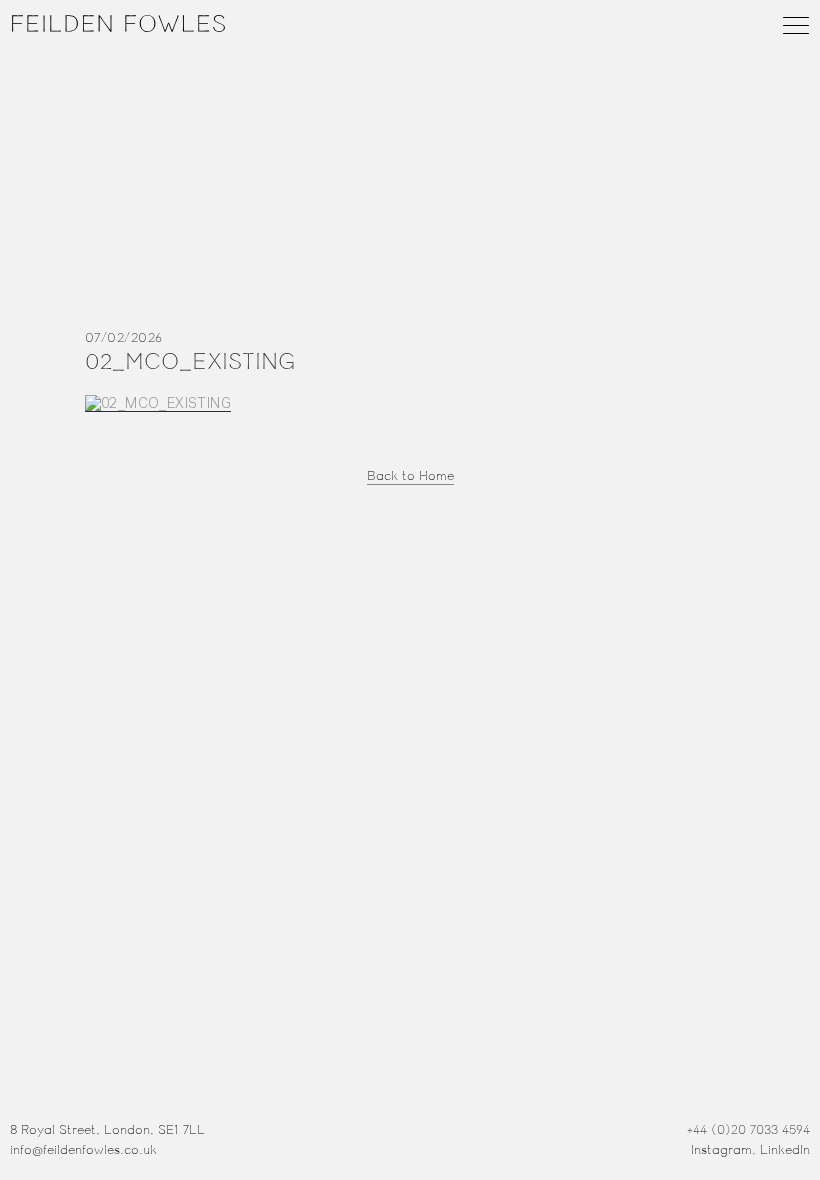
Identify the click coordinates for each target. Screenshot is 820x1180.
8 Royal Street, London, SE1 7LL (107, 1130)
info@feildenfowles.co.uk (83, 1150)
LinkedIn (785, 1150)
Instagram (721, 1150)
